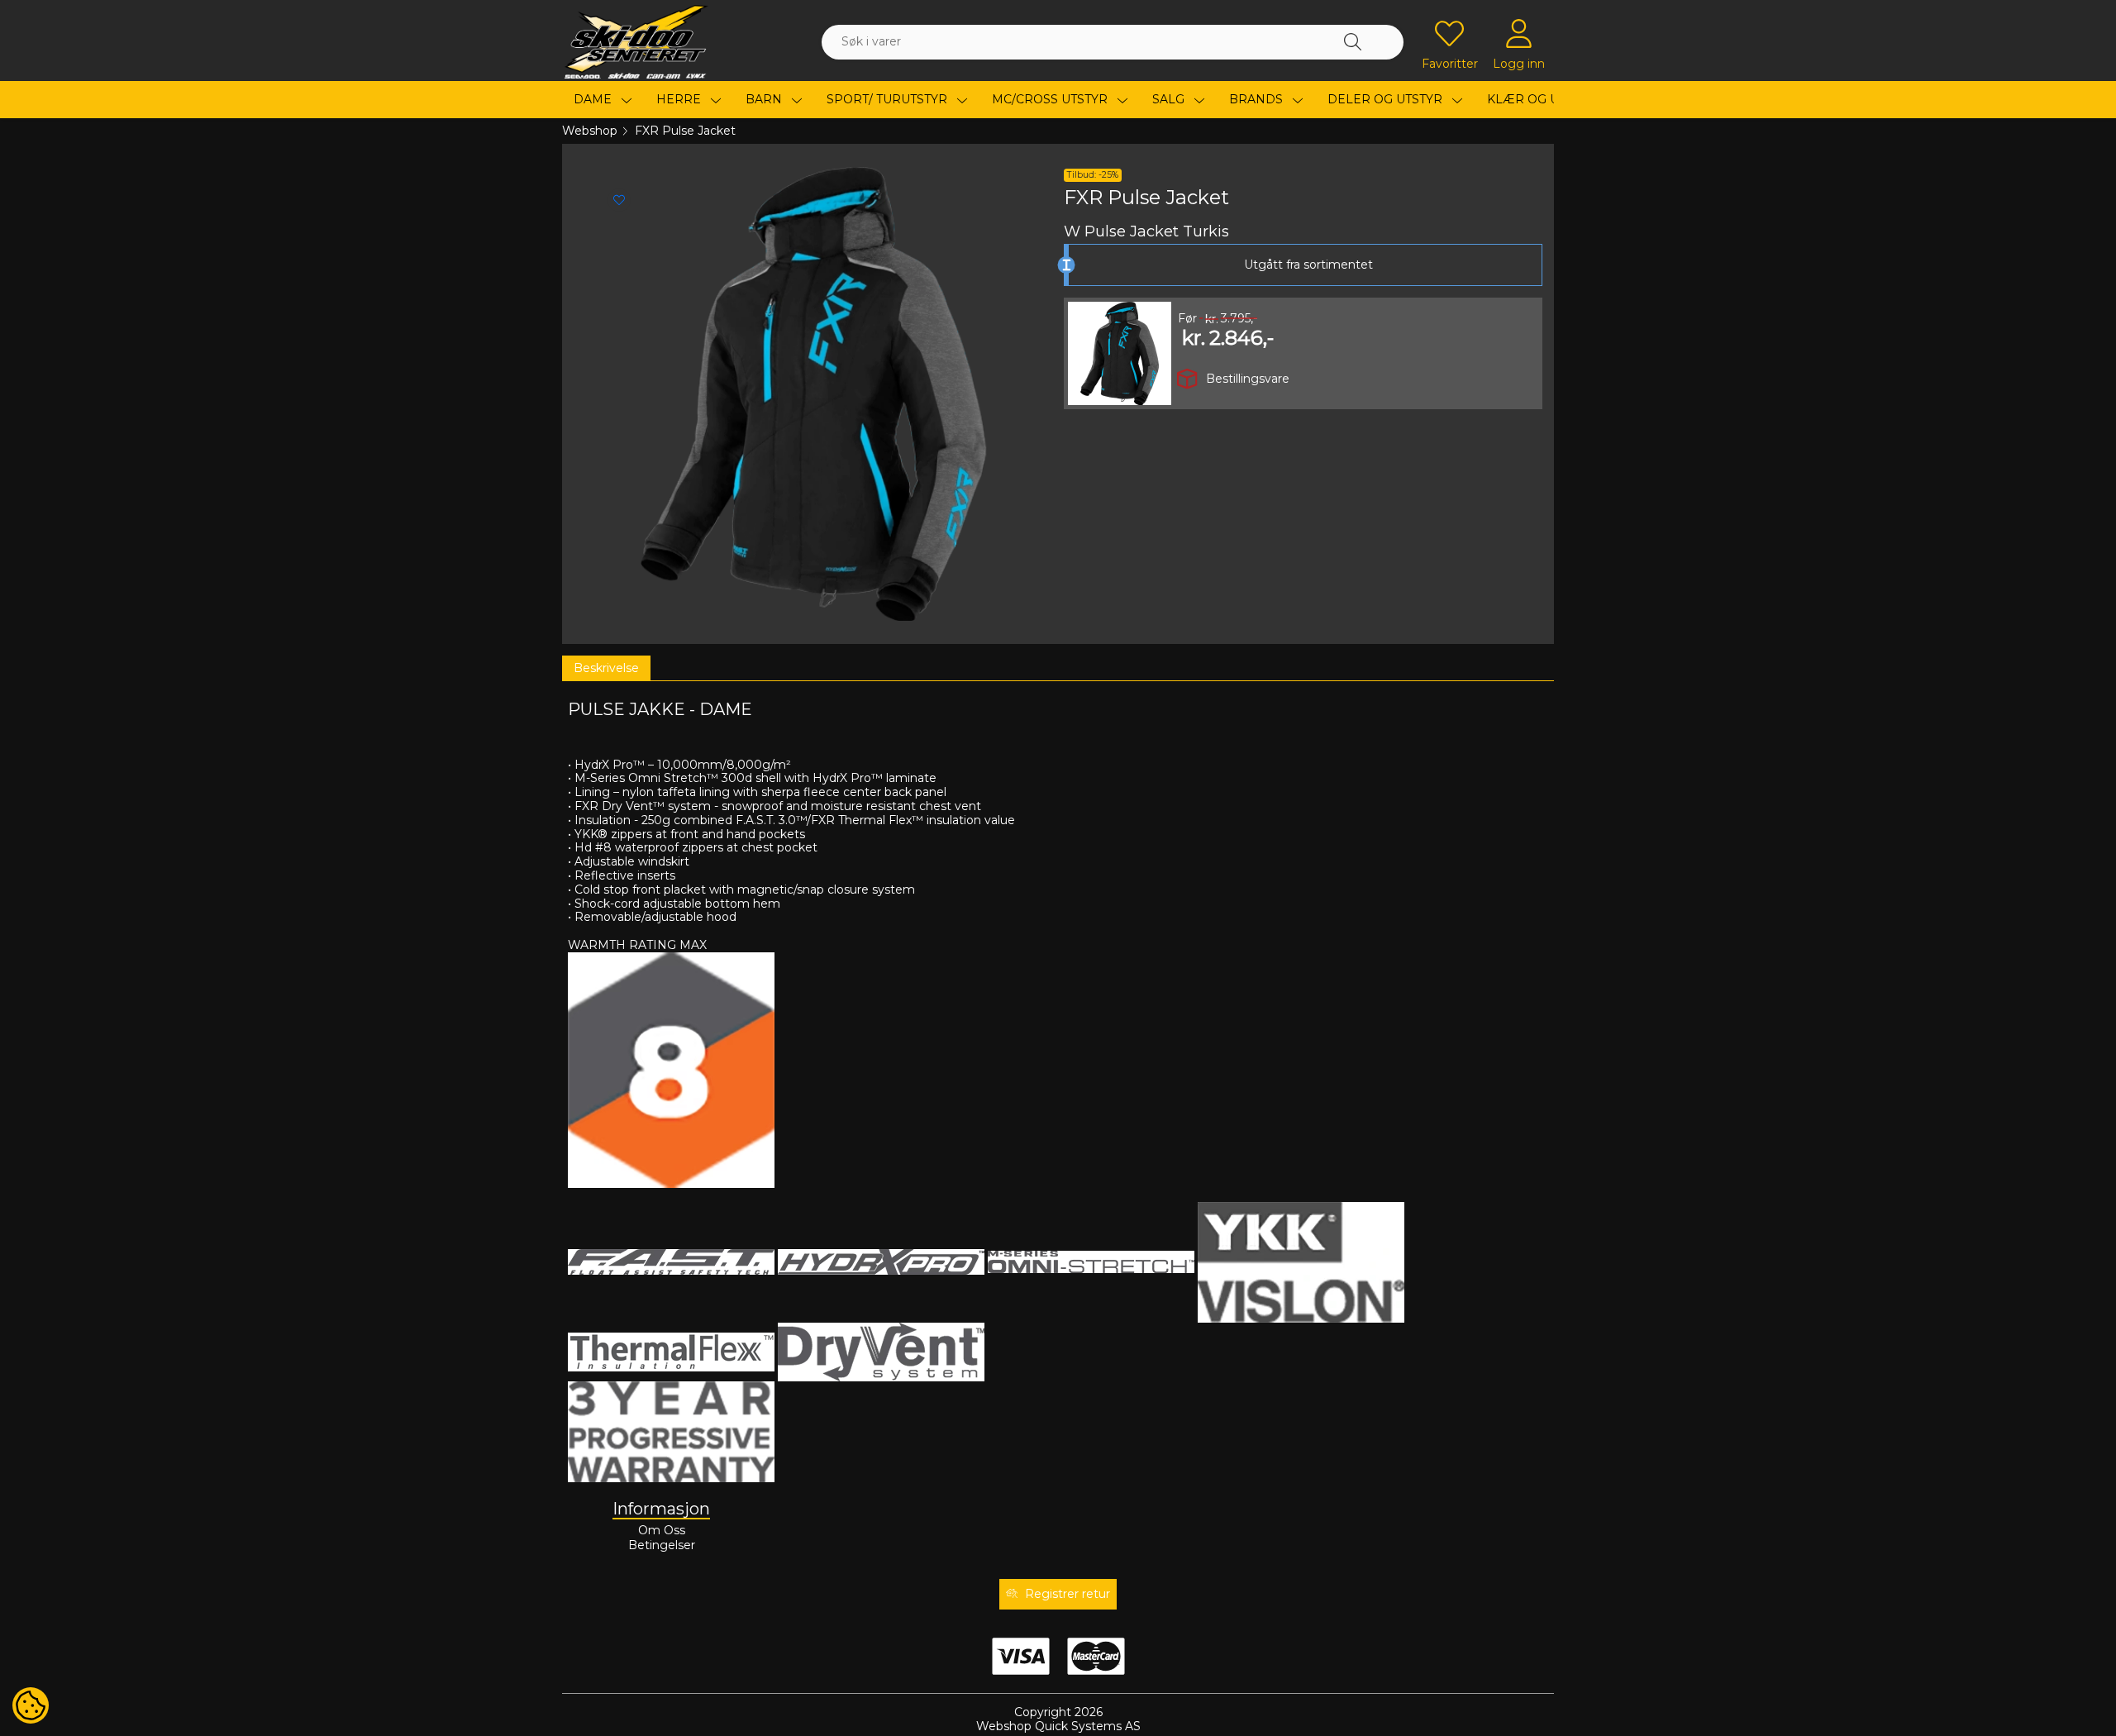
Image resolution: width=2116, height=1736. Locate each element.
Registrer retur (1068, 1594)
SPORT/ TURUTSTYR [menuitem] (889, 99)
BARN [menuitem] (765, 99)
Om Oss (662, 1530)
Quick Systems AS (1088, 1726)
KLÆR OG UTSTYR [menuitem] (1543, 99)
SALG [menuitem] (1170, 99)
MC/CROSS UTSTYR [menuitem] (1051, 99)
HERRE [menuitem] (680, 99)
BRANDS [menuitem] (1258, 99)
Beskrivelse (606, 668)
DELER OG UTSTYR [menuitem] (1387, 99)
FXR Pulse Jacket (685, 131)
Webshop (590, 131)
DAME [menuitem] (594, 99)
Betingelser (662, 1545)
